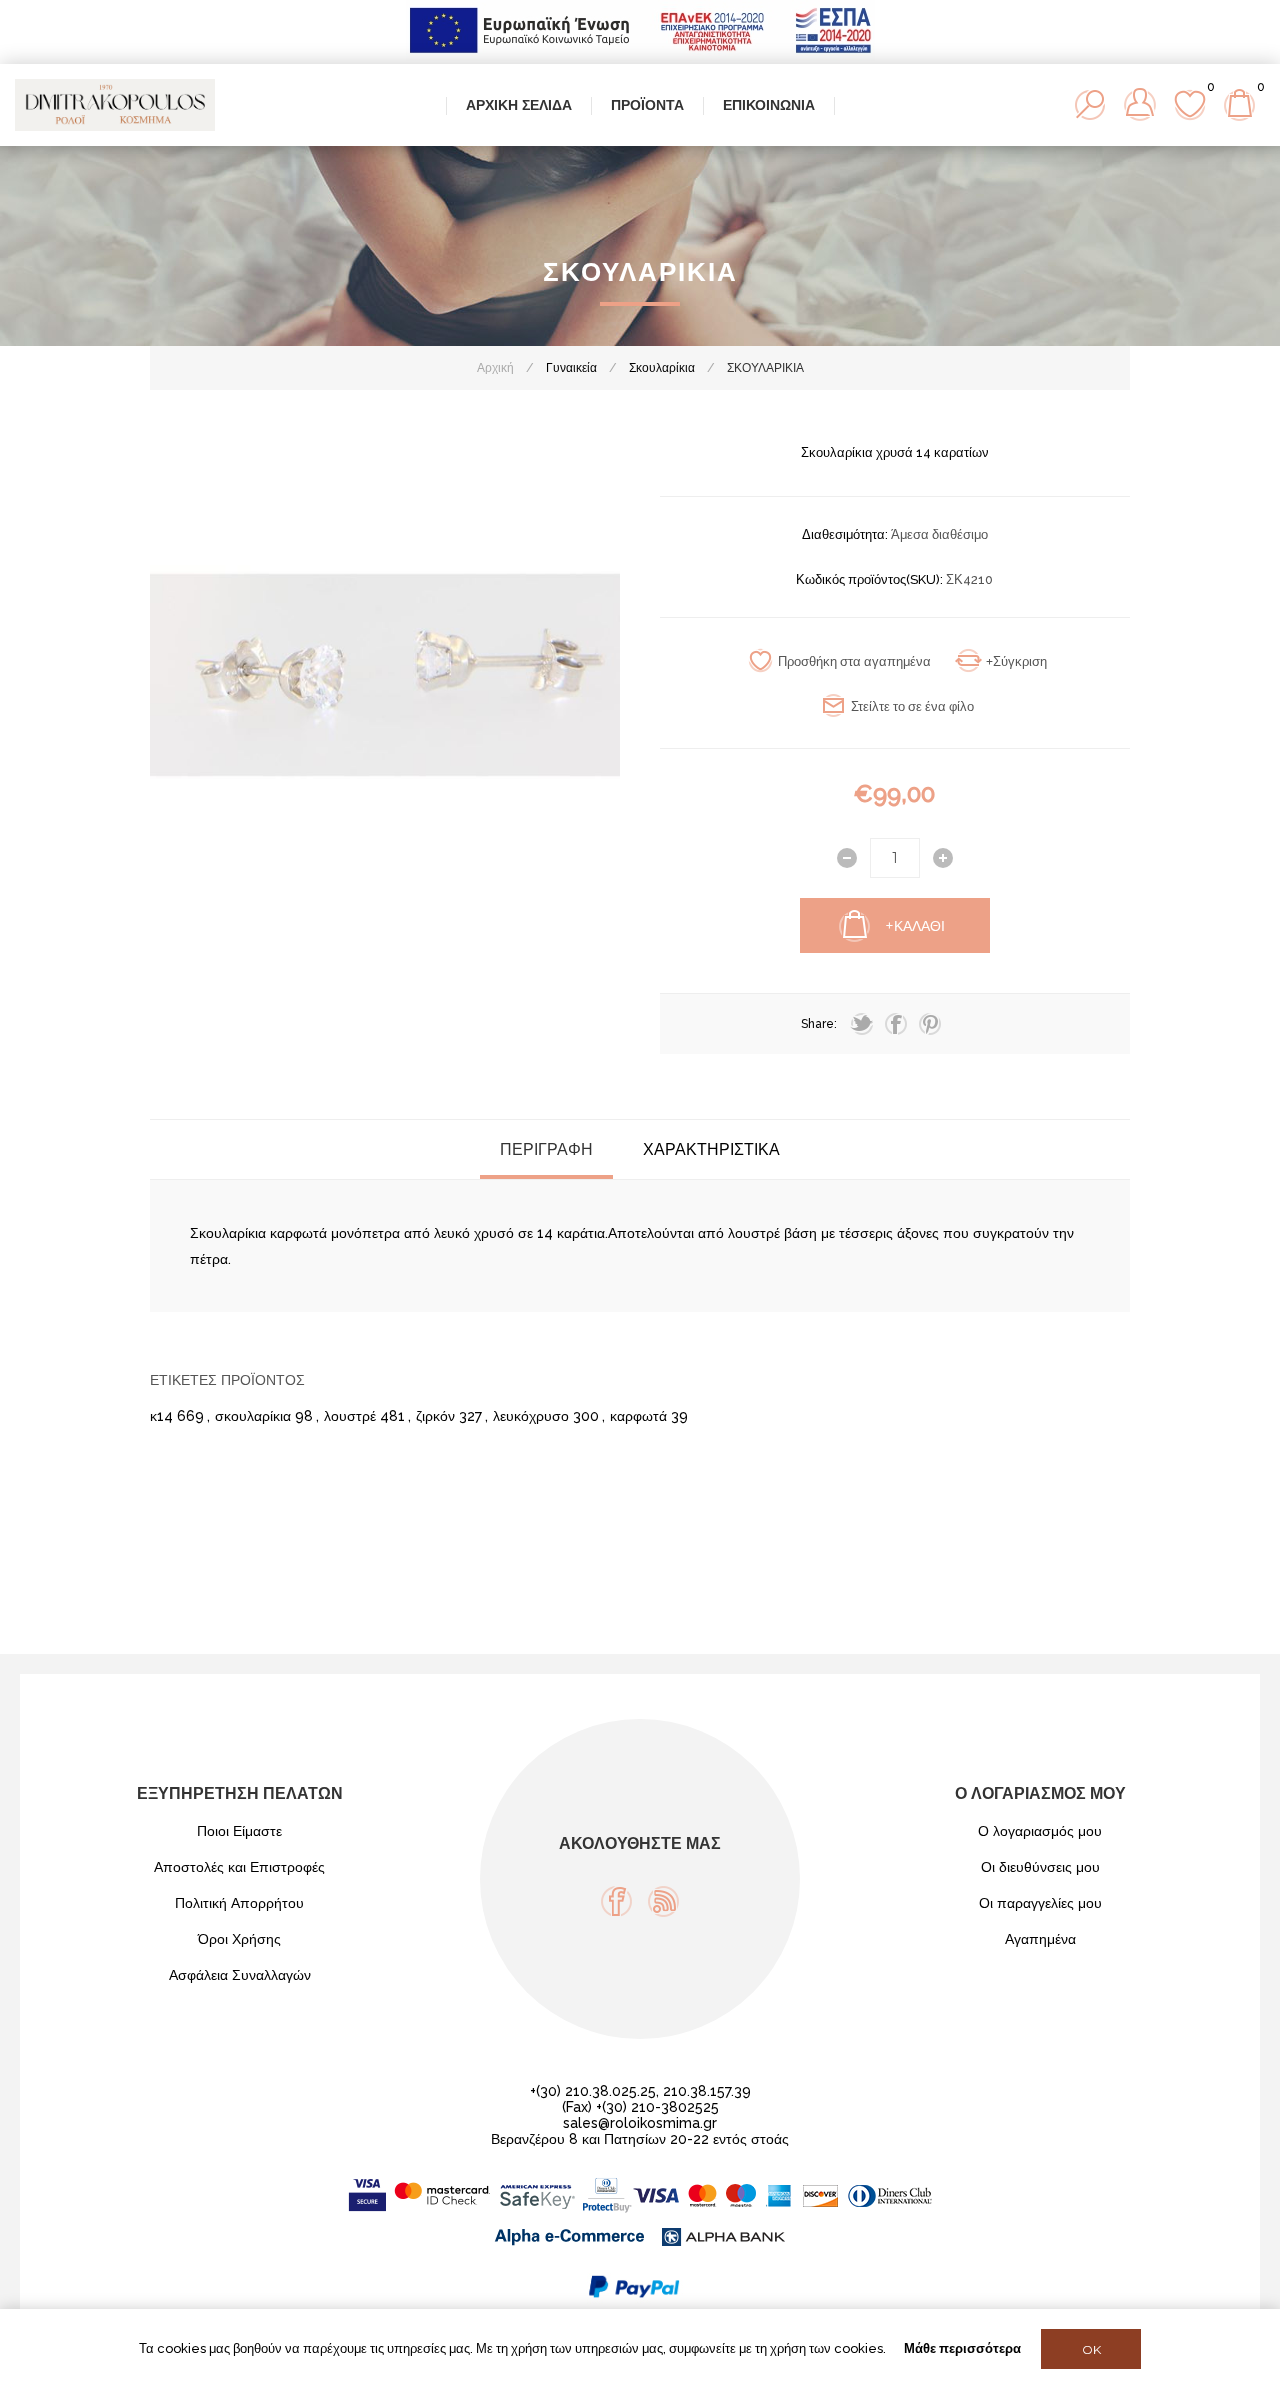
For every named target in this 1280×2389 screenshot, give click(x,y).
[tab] (546, 1149)
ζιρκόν (435, 1416)
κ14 (161, 1416)
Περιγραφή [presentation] (546, 1149)
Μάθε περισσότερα (962, 2348)
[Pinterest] (930, 1024)
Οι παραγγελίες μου (1040, 1903)
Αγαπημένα (1040, 1939)
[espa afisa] (640, 56)
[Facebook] (616, 1901)
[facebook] (896, 1024)
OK (1091, 2349)
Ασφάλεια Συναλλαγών (240, 1975)
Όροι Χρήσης (239, 1939)
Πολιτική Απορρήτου (239, 1903)
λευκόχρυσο (531, 1416)
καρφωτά (638, 1416)
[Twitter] (862, 1024)
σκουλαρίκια (253, 1416)
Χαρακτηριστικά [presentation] (711, 1149)
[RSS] (663, 1901)
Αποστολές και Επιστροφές (239, 1867)
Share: (819, 1024)
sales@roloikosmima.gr (640, 2123)
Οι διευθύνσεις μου (1040, 1867)
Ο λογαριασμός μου (1040, 1831)
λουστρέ (350, 1416)
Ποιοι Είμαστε (239, 1831)
